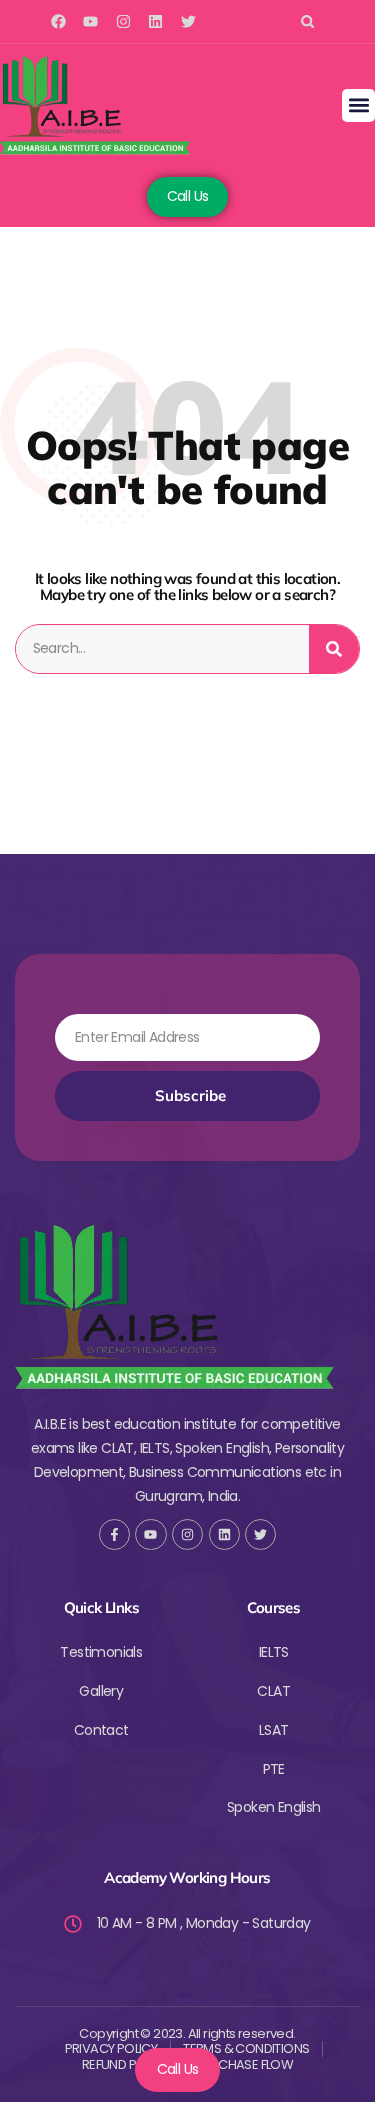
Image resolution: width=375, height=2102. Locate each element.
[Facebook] (58, 21)
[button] (307, 21)
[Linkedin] (155, 21)
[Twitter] (188, 21)
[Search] (334, 649)
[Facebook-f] (114, 1534)
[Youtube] (90, 21)
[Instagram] (123, 21)
